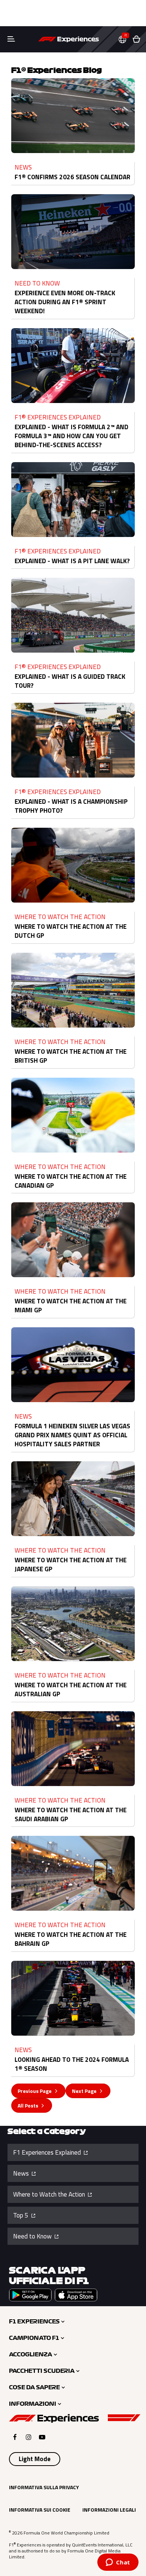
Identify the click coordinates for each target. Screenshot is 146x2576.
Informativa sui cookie (40, 2510)
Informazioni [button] (33, 2404)
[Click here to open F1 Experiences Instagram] (29, 2437)
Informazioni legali (109, 2510)
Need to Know (33, 2236)
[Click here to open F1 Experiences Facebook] (15, 2437)
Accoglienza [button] (31, 2354)
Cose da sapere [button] (34, 2387)
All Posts (28, 2105)
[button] (125, 39)
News (22, 2173)
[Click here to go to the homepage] (69, 39)
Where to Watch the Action (50, 2194)
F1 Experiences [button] (34, 2322)
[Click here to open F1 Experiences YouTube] (42, 2437)
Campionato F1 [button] (34, 2338)
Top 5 (22, 2215)
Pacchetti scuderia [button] (42, 2371)
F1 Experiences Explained (48, 2152)
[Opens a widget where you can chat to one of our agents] (118, 2563)
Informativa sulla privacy (44, 2487)
